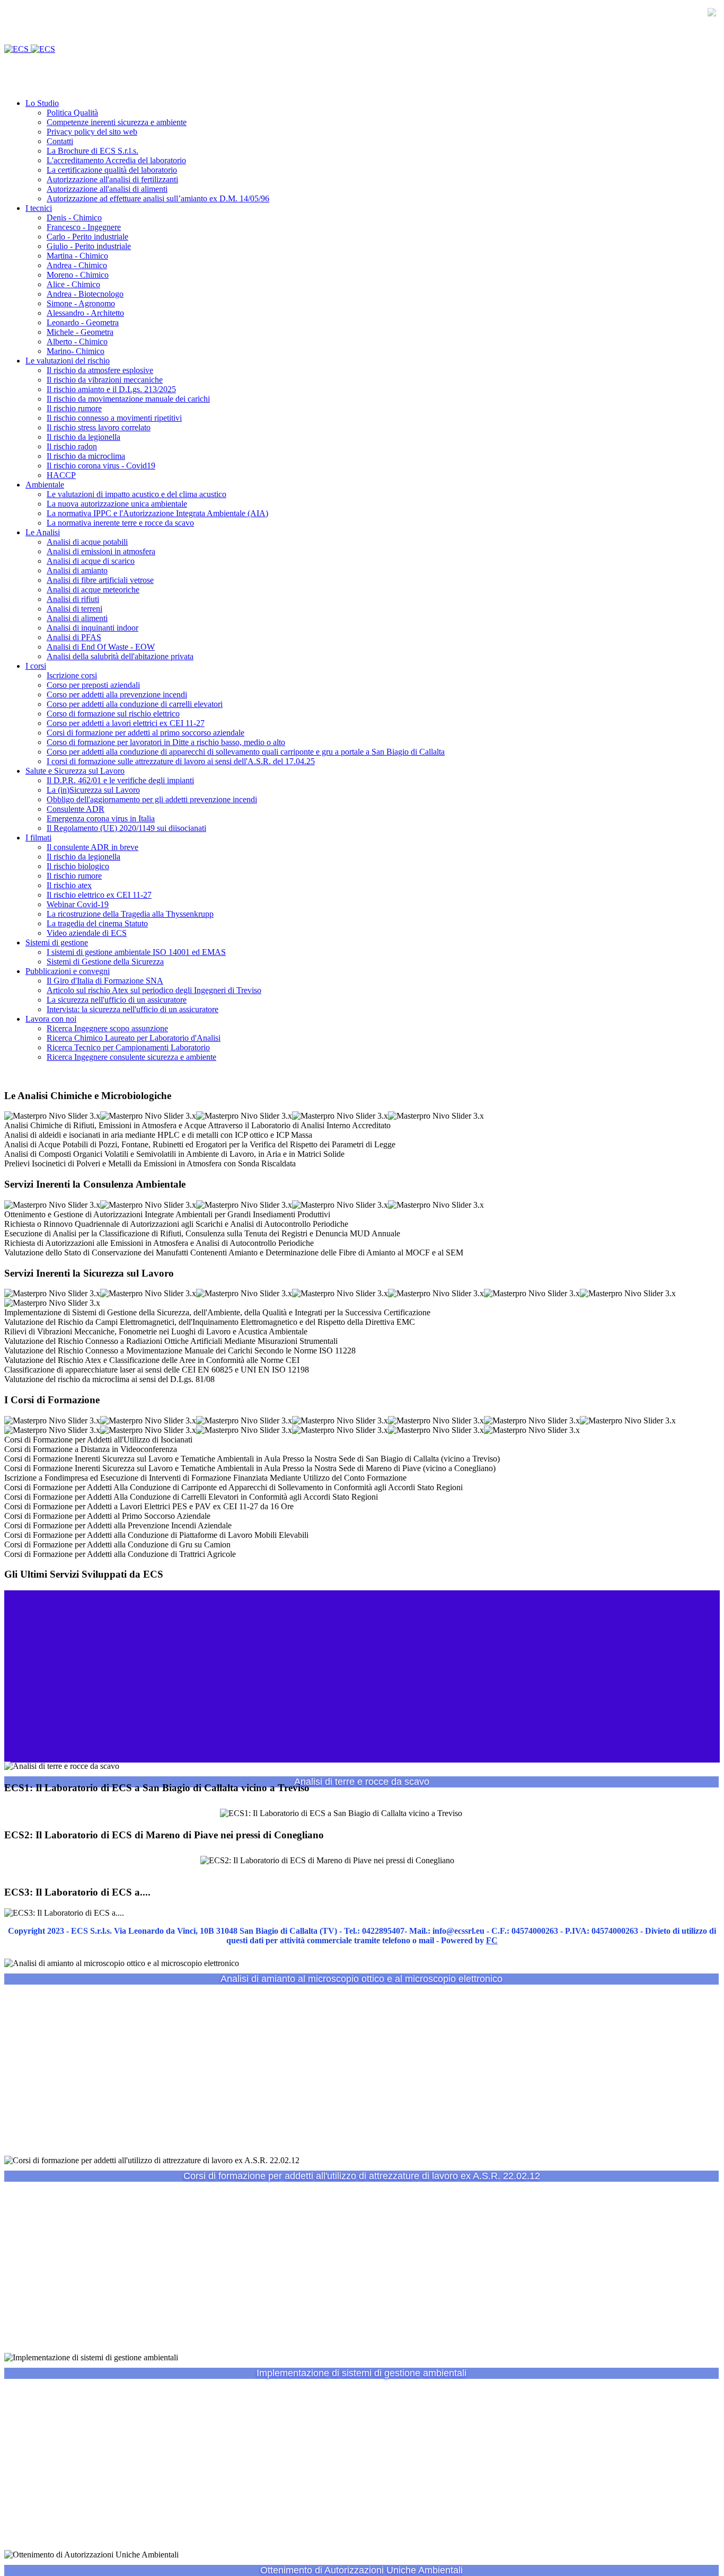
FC (492, 1940)
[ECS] (30, 49)
